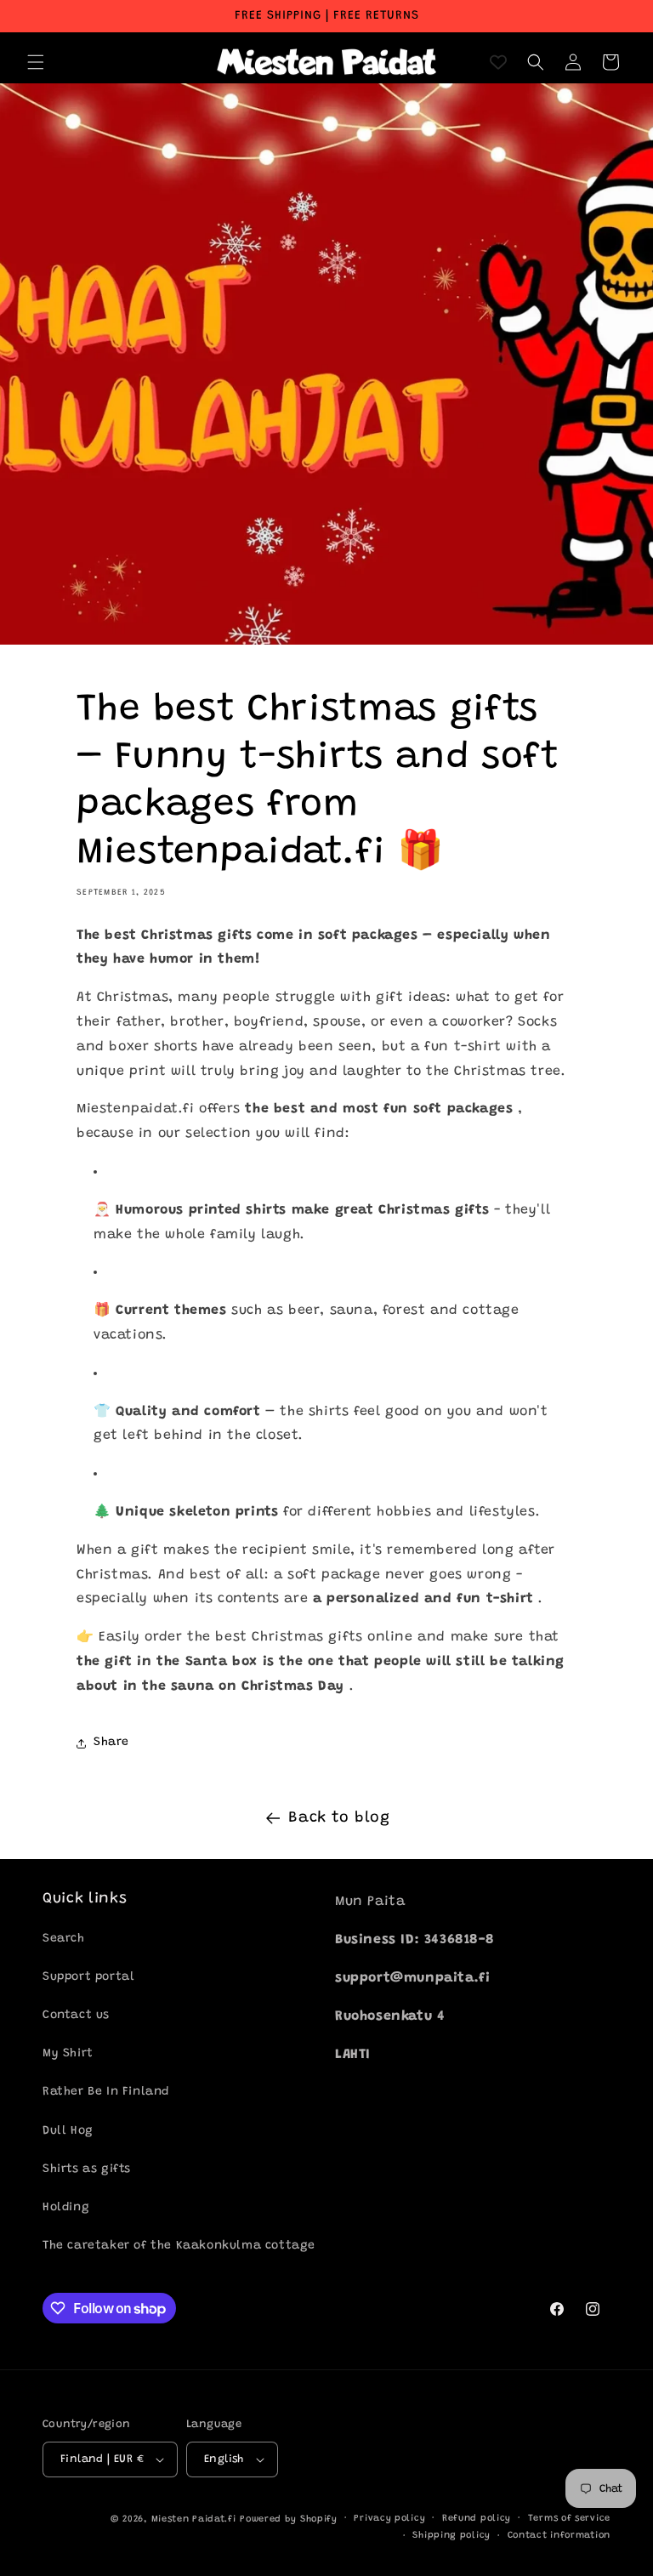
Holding (66, 2208)
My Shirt (68, 2054)
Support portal (88, 1977)
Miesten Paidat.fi (194, 2519)
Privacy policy (389, 2519)
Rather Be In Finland (106, 2092)
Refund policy (477, 2519)
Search (64, 1939)
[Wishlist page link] (498, 62)
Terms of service (569, 2519)
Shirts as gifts (87, 2169)
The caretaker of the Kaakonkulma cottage (179, 2246)
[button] (36, 62)
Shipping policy (451, 2536)
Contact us (76, 2016)
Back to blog (339, 1818)
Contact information (559, 2536)
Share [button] (111, 1743)
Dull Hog (68, 2131)
